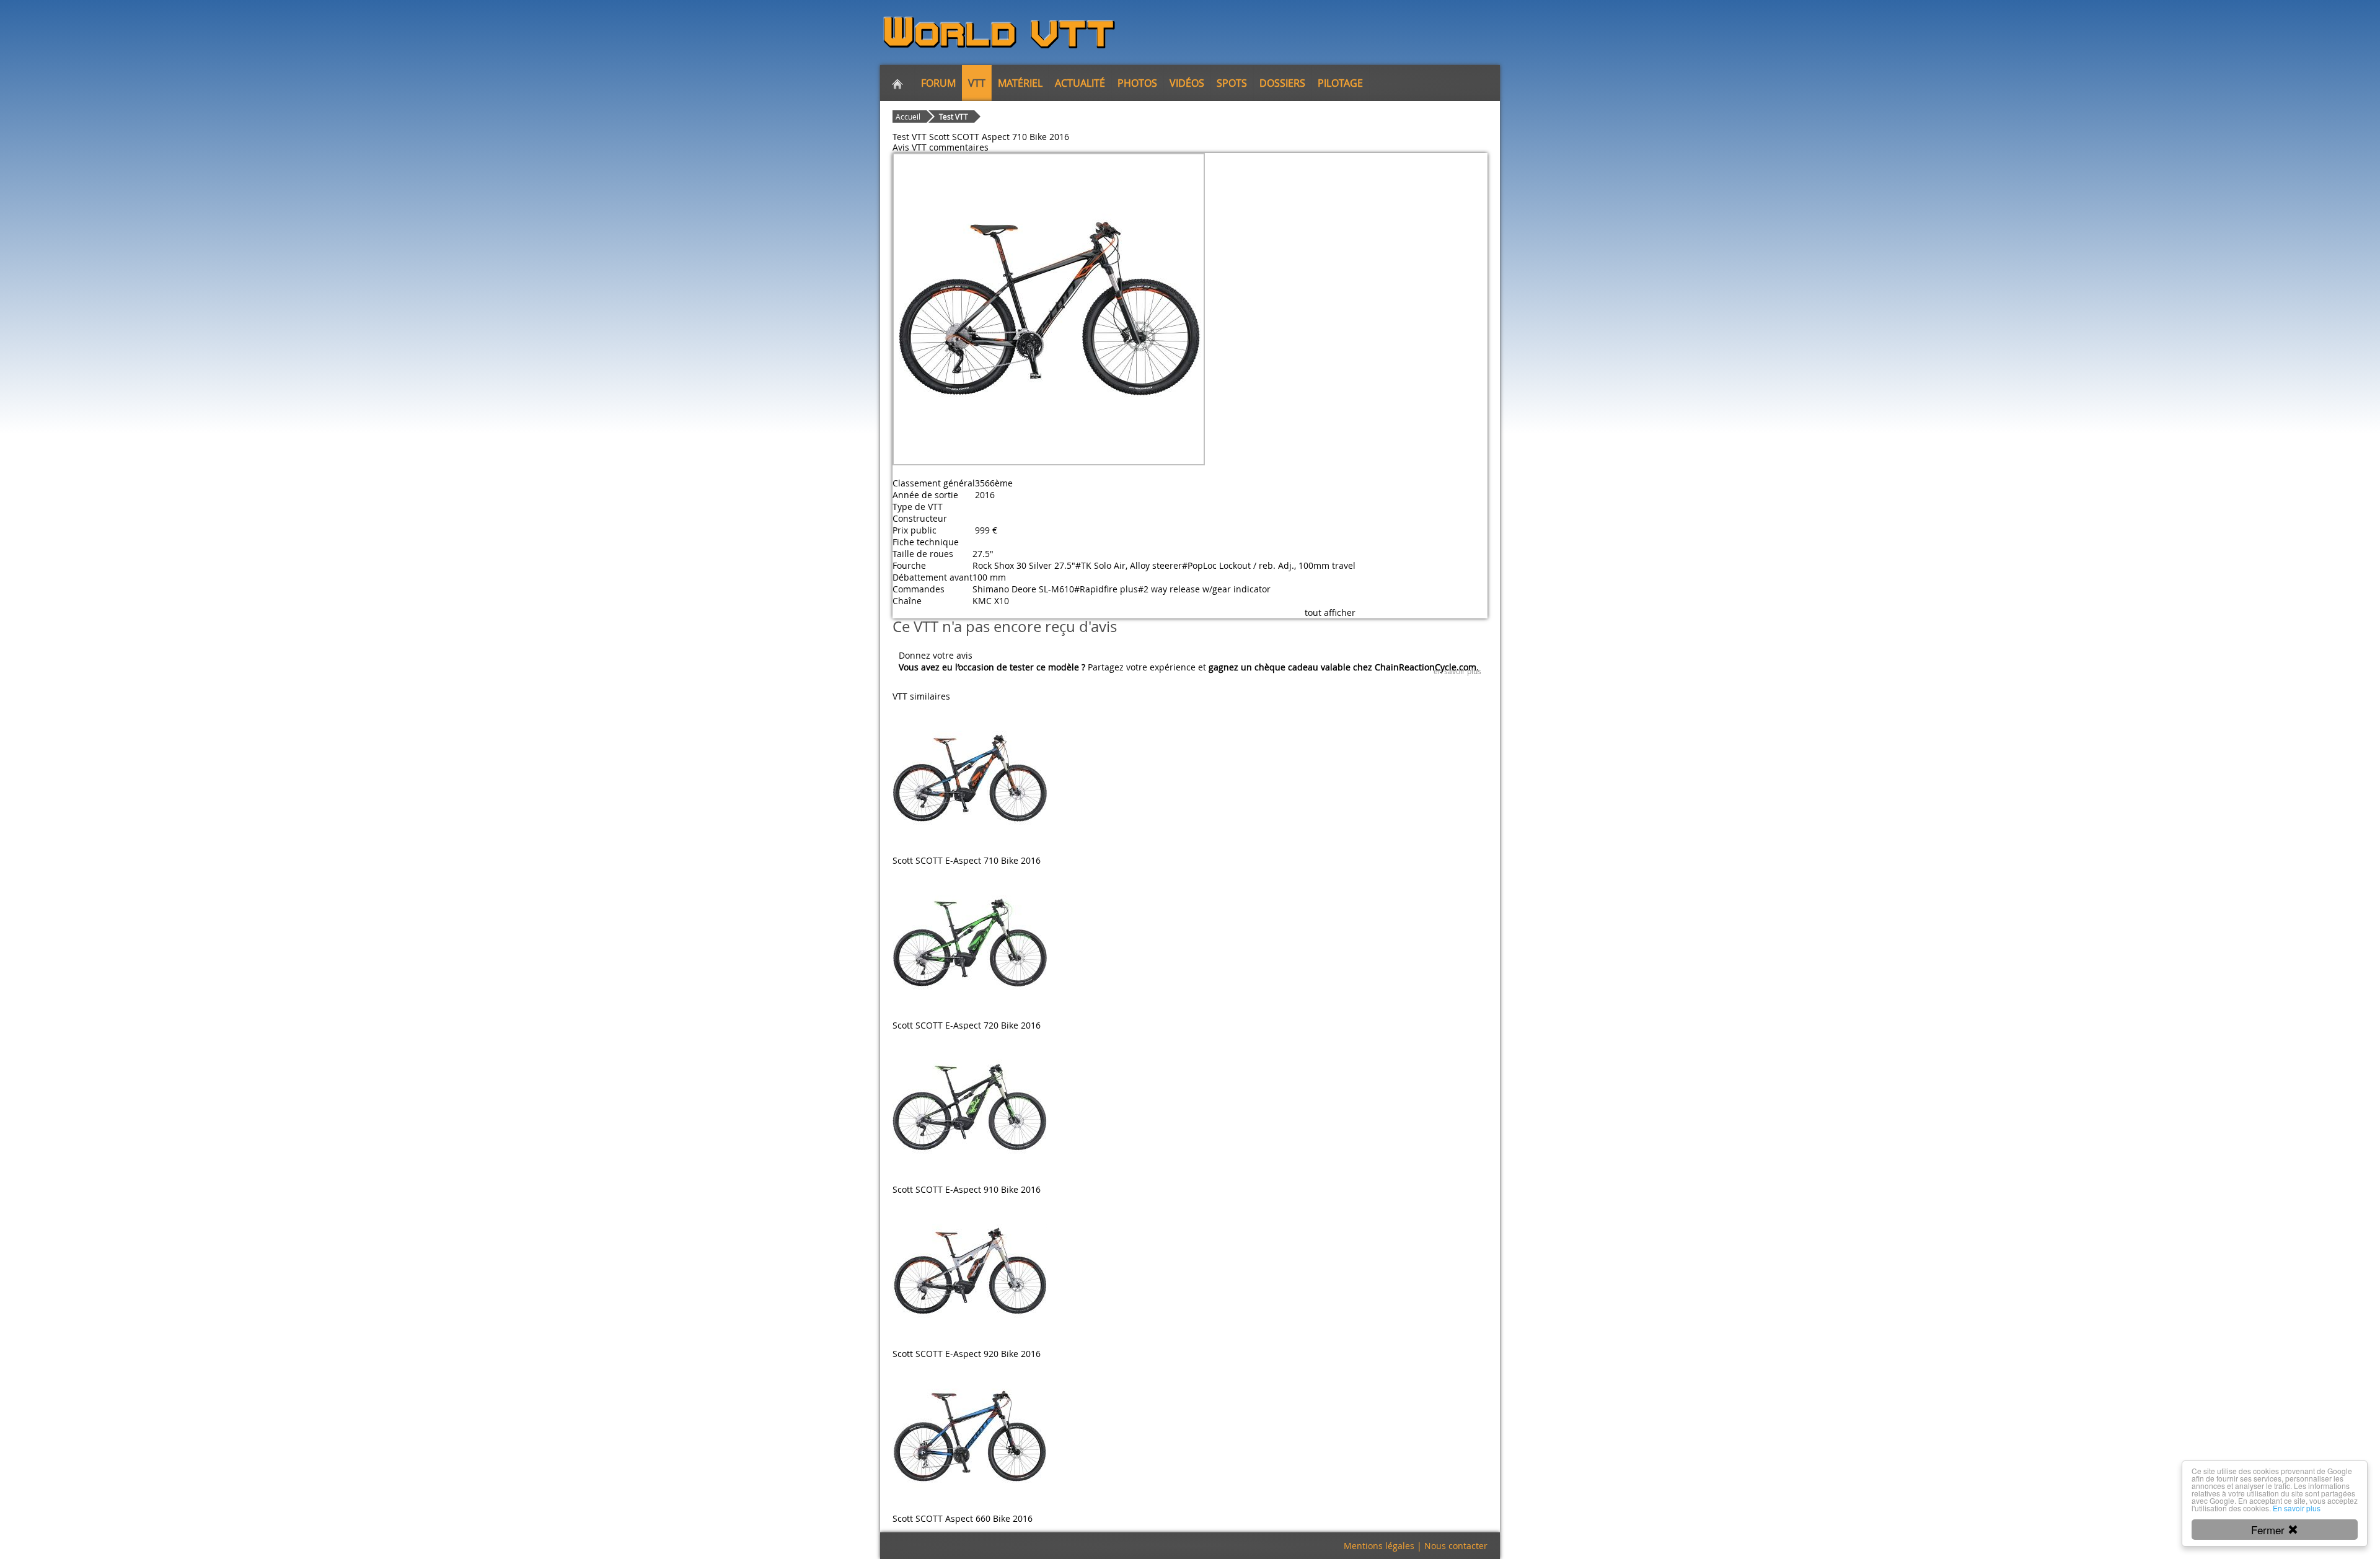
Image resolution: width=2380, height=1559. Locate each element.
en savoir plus (1457, 671)
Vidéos (1187, 83)
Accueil (908, 116)
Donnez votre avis (936, 655)
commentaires (959, 147)
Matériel (1020, 83)
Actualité (1080, 83)
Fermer (2269, 1530)
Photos (1137, 83)
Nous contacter (1456, 1546)
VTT (977, 83)
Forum (938, 83)
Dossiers (1282, 83)
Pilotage (1340, 83)
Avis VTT (910, 147)
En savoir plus (2297, 1508)
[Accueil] (897, 83)
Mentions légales (1379, 1546)
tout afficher (1330, 613)
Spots (1232, 83)
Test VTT (954, 116)
